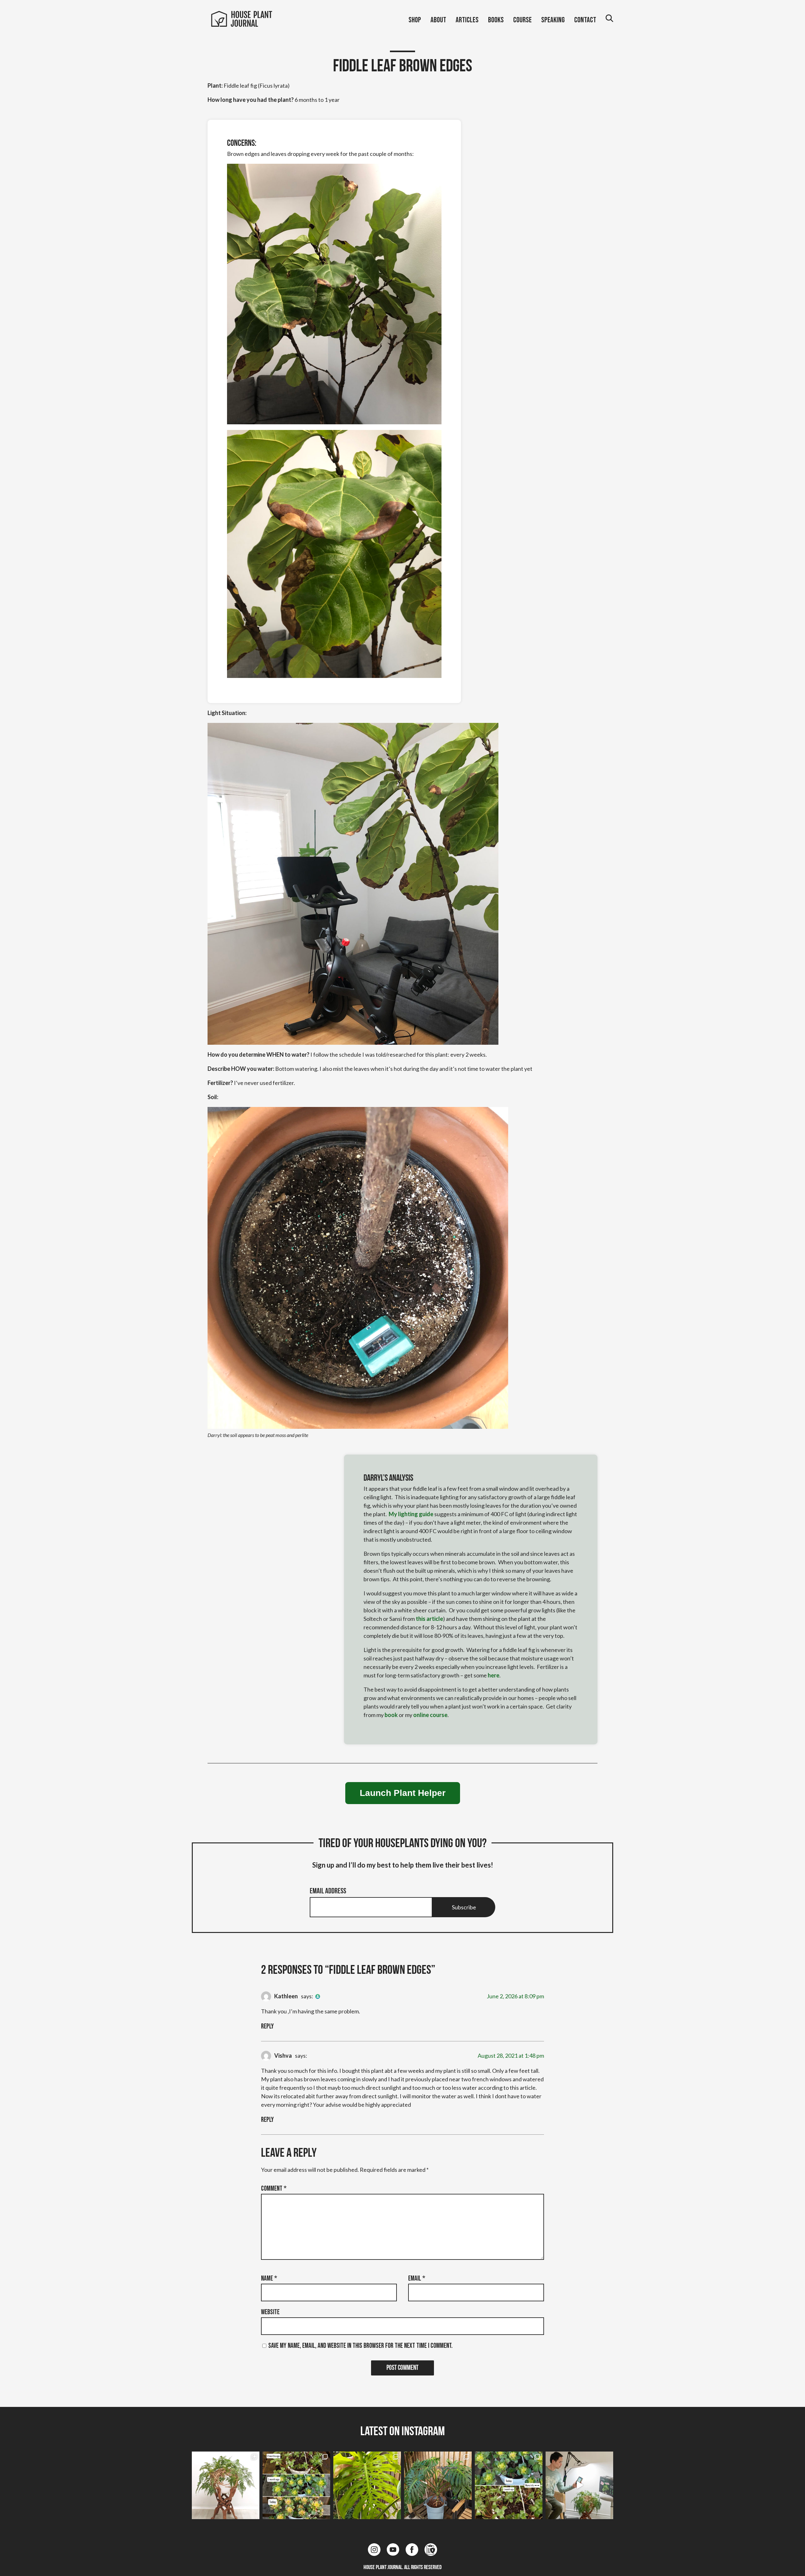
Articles (467, 20)
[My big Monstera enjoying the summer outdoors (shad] (438, 2485)
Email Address (328, 1891)
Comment (274, 2189)
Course (522, 20)
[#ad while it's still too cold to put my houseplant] (579, 2485)
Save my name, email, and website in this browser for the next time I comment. (360, 2346)
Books (496, 20)
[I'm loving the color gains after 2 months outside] (296, 2485)
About (438, 20)
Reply (267, 2026)
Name (269, 2279)
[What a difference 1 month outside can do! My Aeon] (509, 2485)
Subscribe (464, 1907)
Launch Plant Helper (403, 1793)
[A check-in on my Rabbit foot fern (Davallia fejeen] (226, 2485)
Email (417, 2279)
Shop (415, 20)
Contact (585, 20)
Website (270, 2312)
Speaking (553, 20)
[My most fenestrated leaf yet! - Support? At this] (367, 2485)
